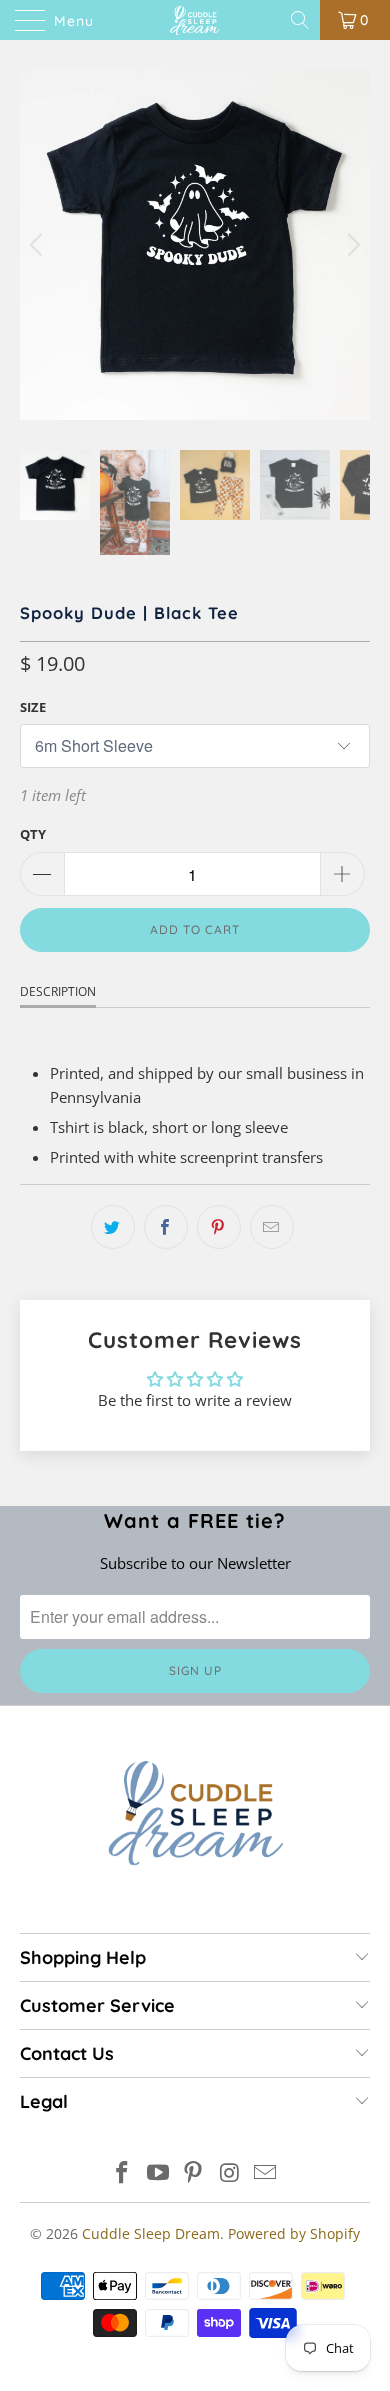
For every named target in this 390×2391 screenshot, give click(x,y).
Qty (33, 834)
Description (58, 991)
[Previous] (39, 245)
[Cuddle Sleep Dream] (195, 20)
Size (33, 707)
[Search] (301, 20)
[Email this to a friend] (272, 1227)
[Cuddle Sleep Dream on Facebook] (123, 2173)
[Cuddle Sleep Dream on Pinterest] (194, 2173)
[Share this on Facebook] (166, 1227)
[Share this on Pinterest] (219, 1227)
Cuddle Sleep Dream (151, 2233)
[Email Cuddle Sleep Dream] (266, 2173)
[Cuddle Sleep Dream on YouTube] (158, 2173)
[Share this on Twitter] (113, 1227)
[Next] (351, 245)
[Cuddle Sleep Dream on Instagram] (230, 2173)
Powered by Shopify (294, 2233)
